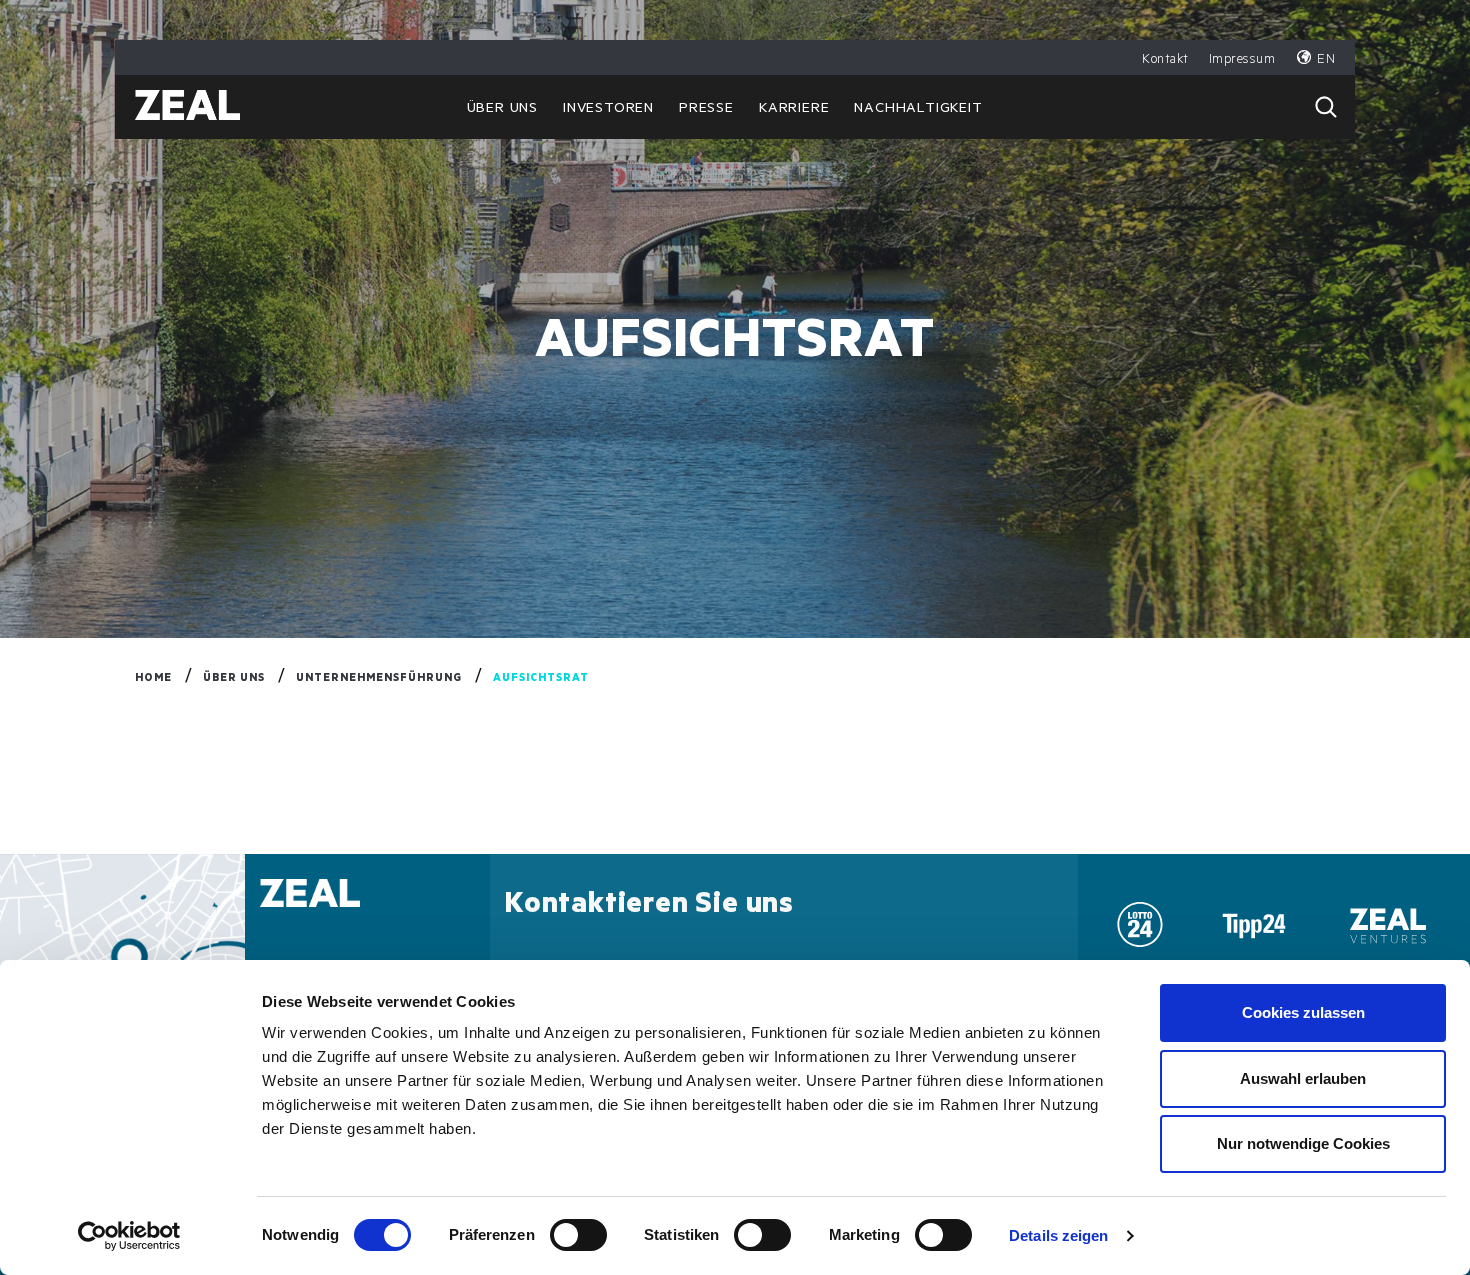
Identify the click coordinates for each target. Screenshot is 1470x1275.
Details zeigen (1058, 1235)
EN (1326, 60)
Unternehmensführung (379, 679)
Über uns (502, 110)
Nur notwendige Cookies (1303, 1143)
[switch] (578, 1235)
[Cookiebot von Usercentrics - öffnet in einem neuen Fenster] (129, 1236)
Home (153, 679)
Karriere (794, 110)
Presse (706, 110)
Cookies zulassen (1303, 1012)
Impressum (1242, 60)
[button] (1326, 107)
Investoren (608, 110)
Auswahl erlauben (1303, 1078)
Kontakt (1165, 60)
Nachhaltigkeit (918, 110)
